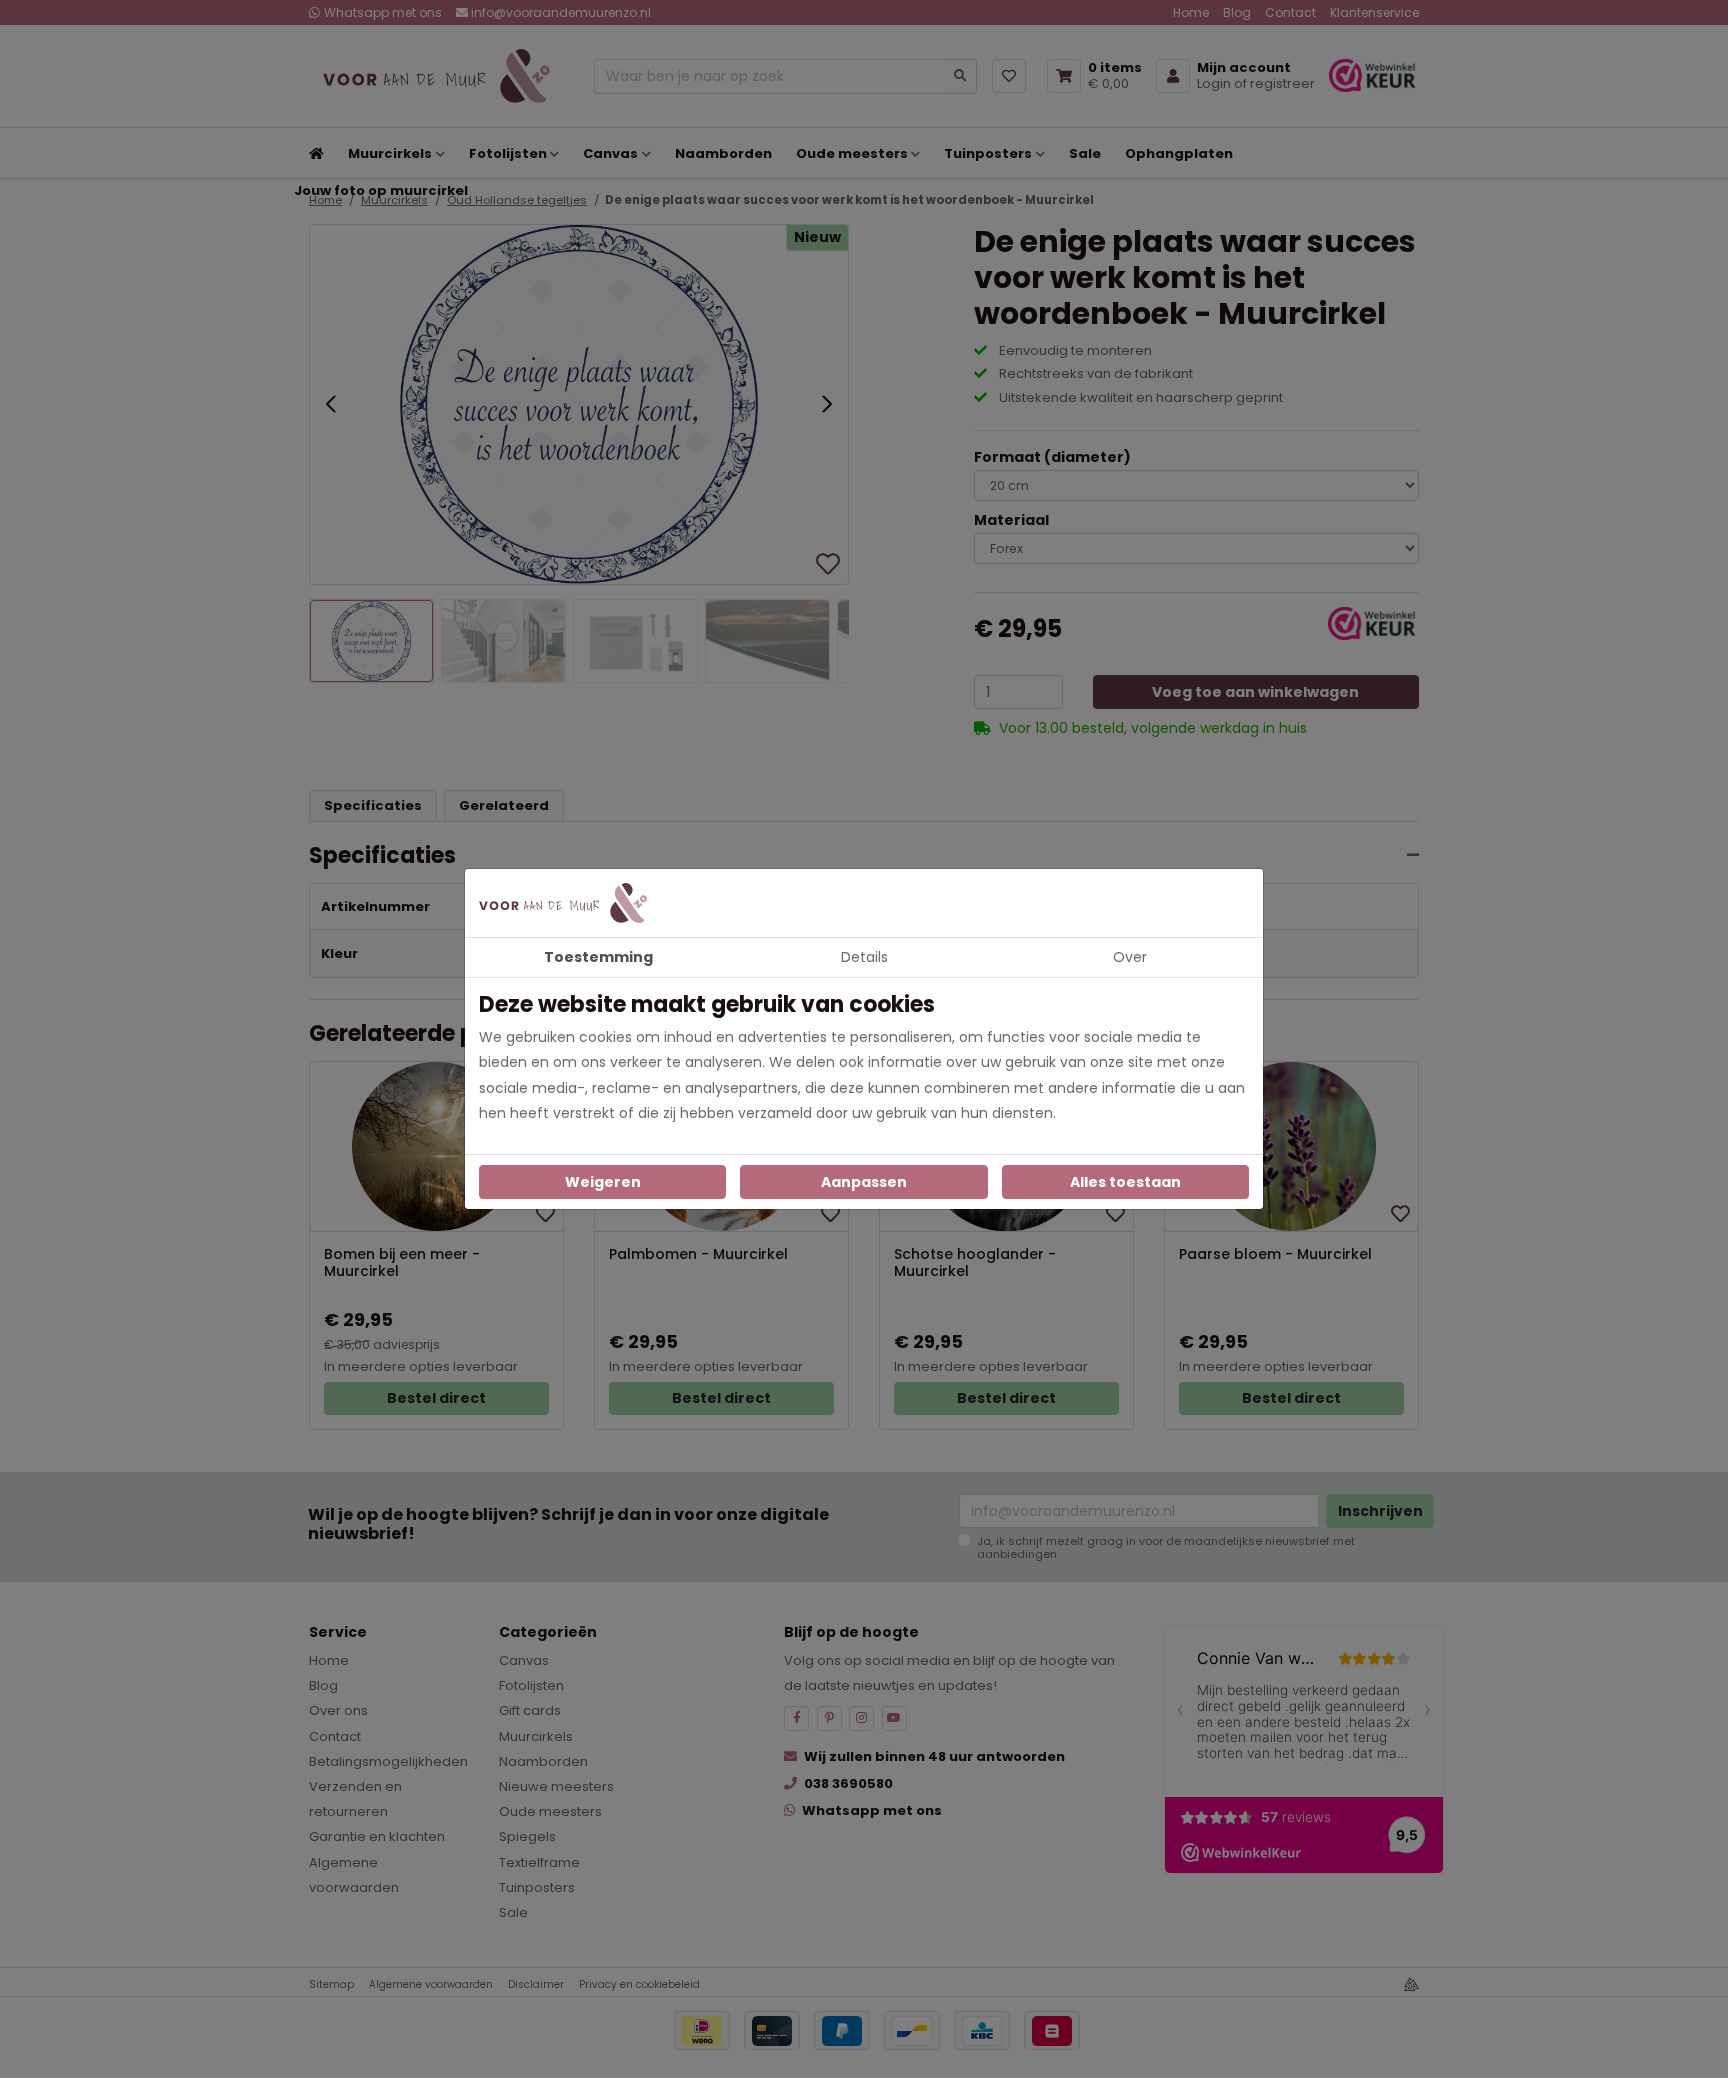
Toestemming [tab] (598, 957)
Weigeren (603, 1182)
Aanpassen (864, 1182)
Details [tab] (864, 957)
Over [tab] (1130, 957)
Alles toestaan (1125, 1182)
